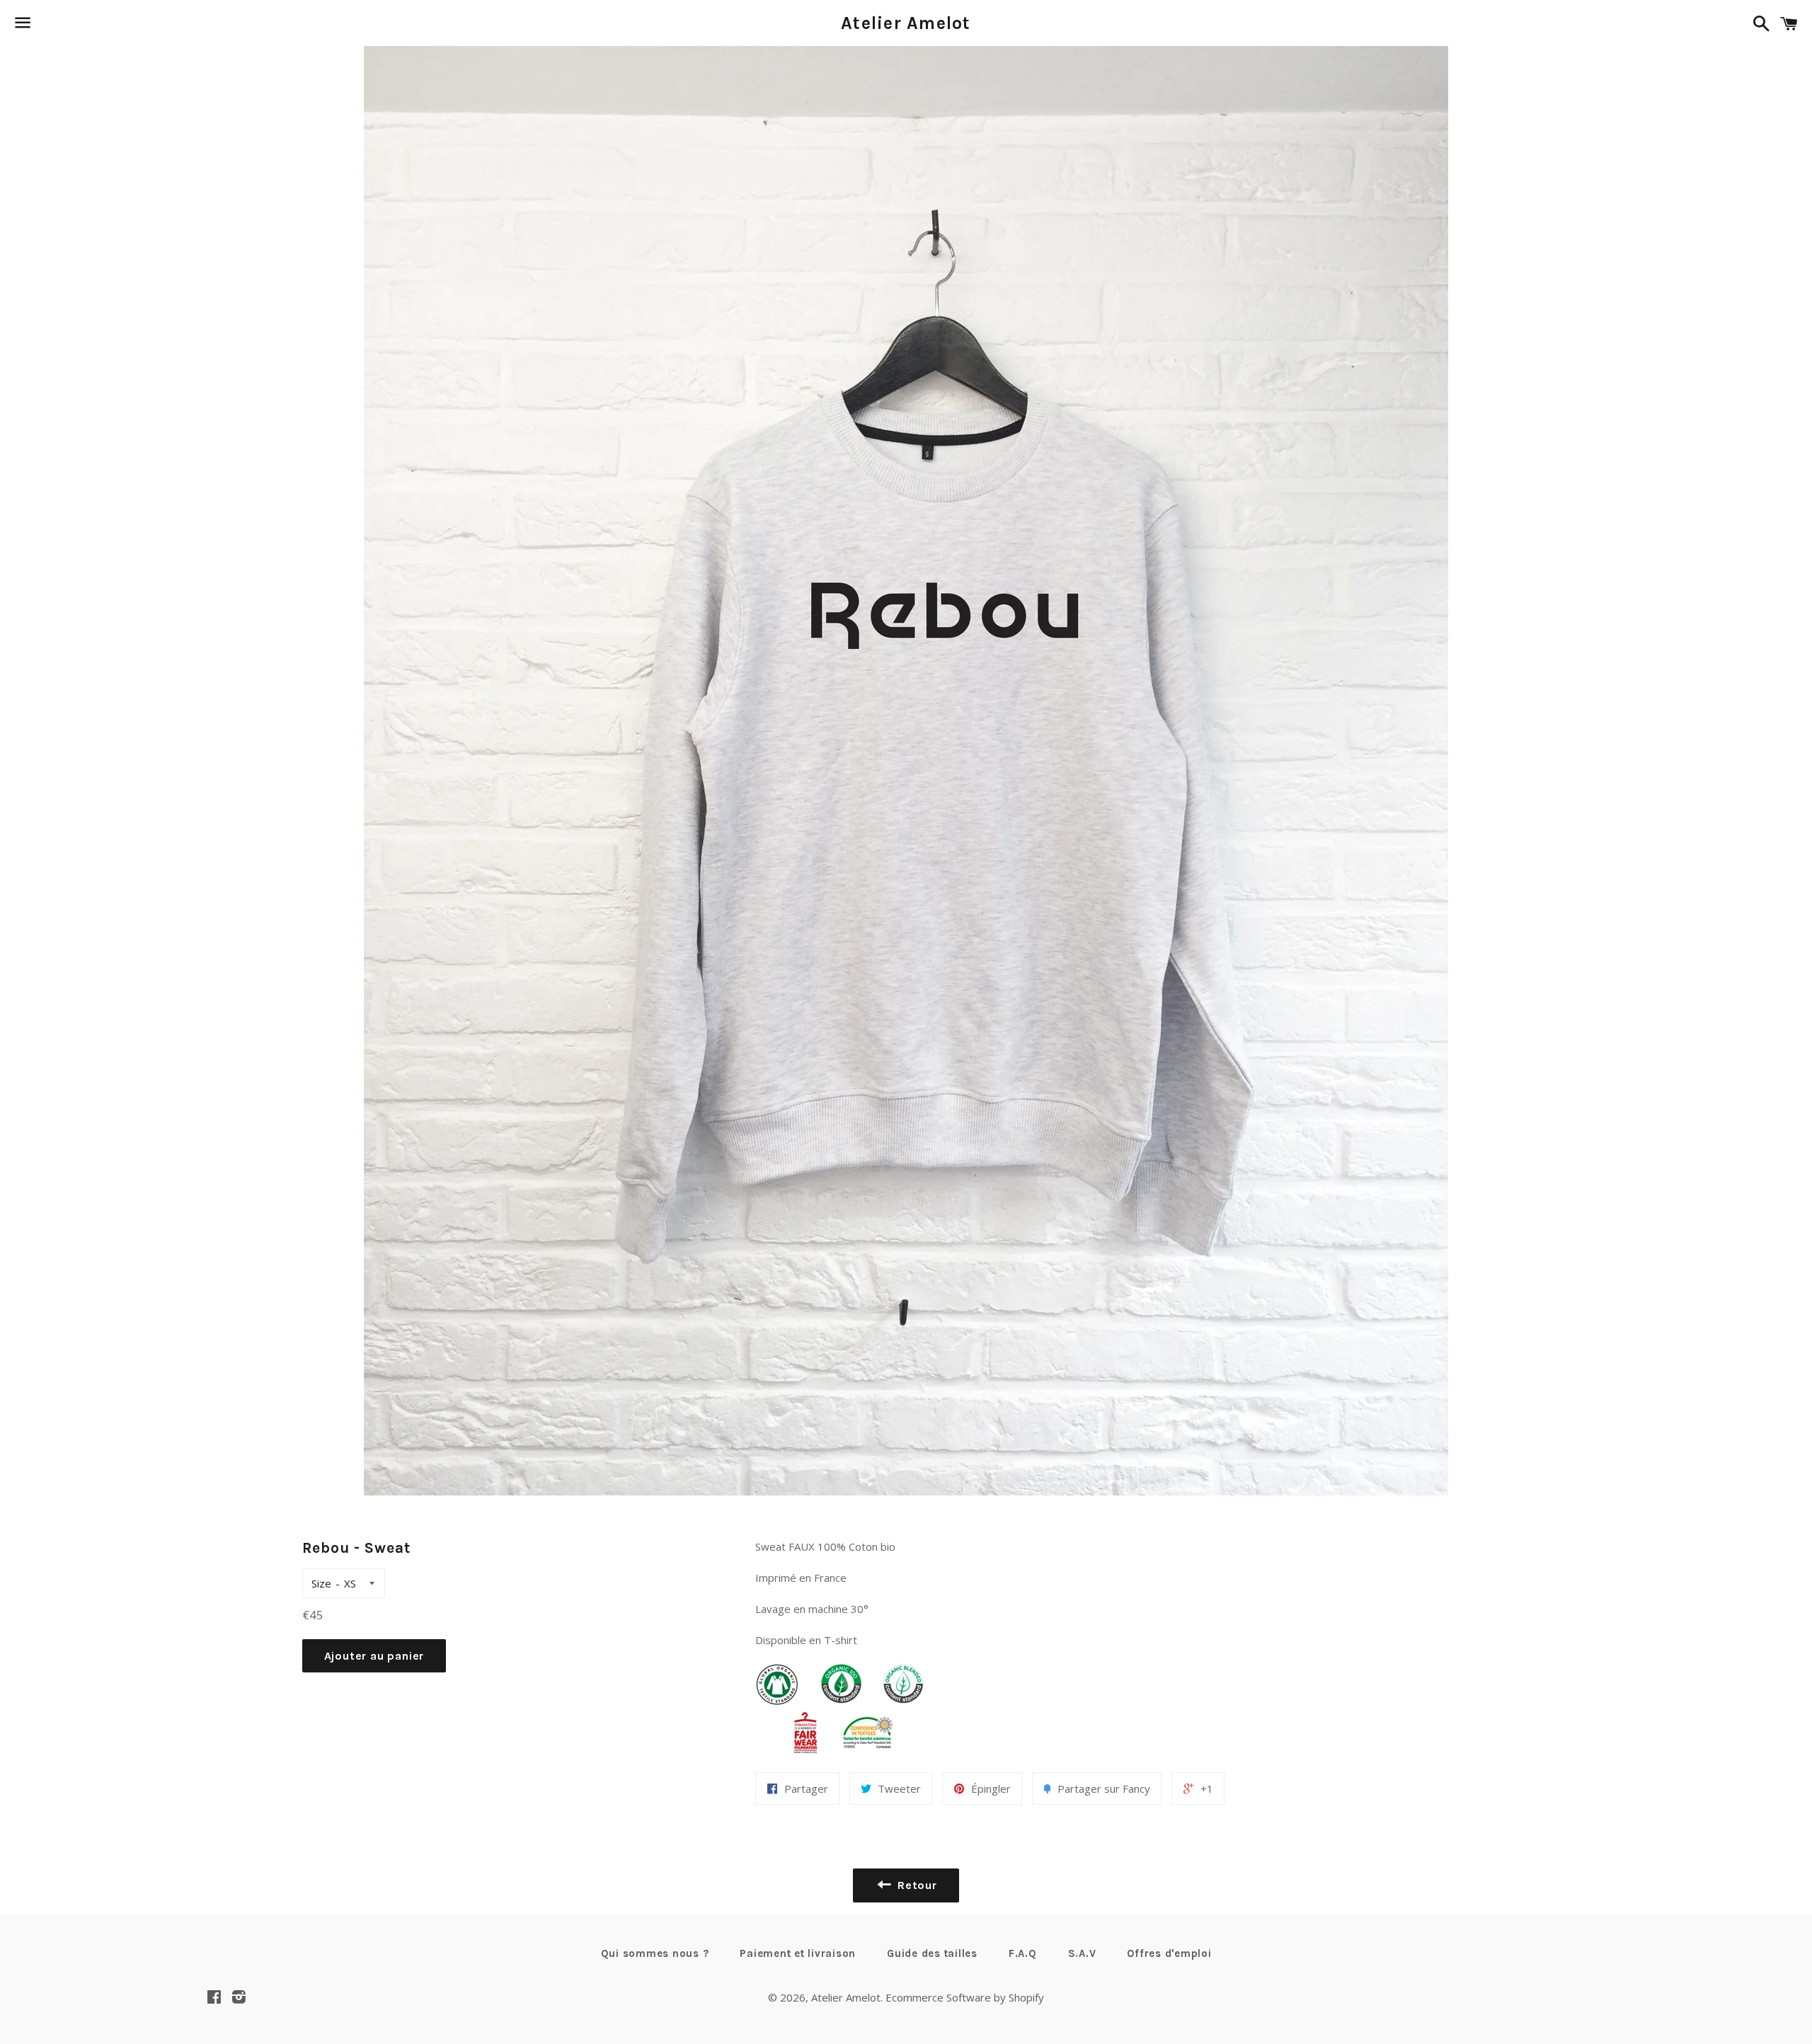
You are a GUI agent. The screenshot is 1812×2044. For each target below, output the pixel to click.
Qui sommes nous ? (655, 1953)
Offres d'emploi (1169, 1953)
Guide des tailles (932, 1953)
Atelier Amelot (906, 23)
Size (321, 1583)
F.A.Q (1023, 1953)
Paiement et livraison (798, 1953)
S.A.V (1082, 1953)
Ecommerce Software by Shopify (965, 1997)
